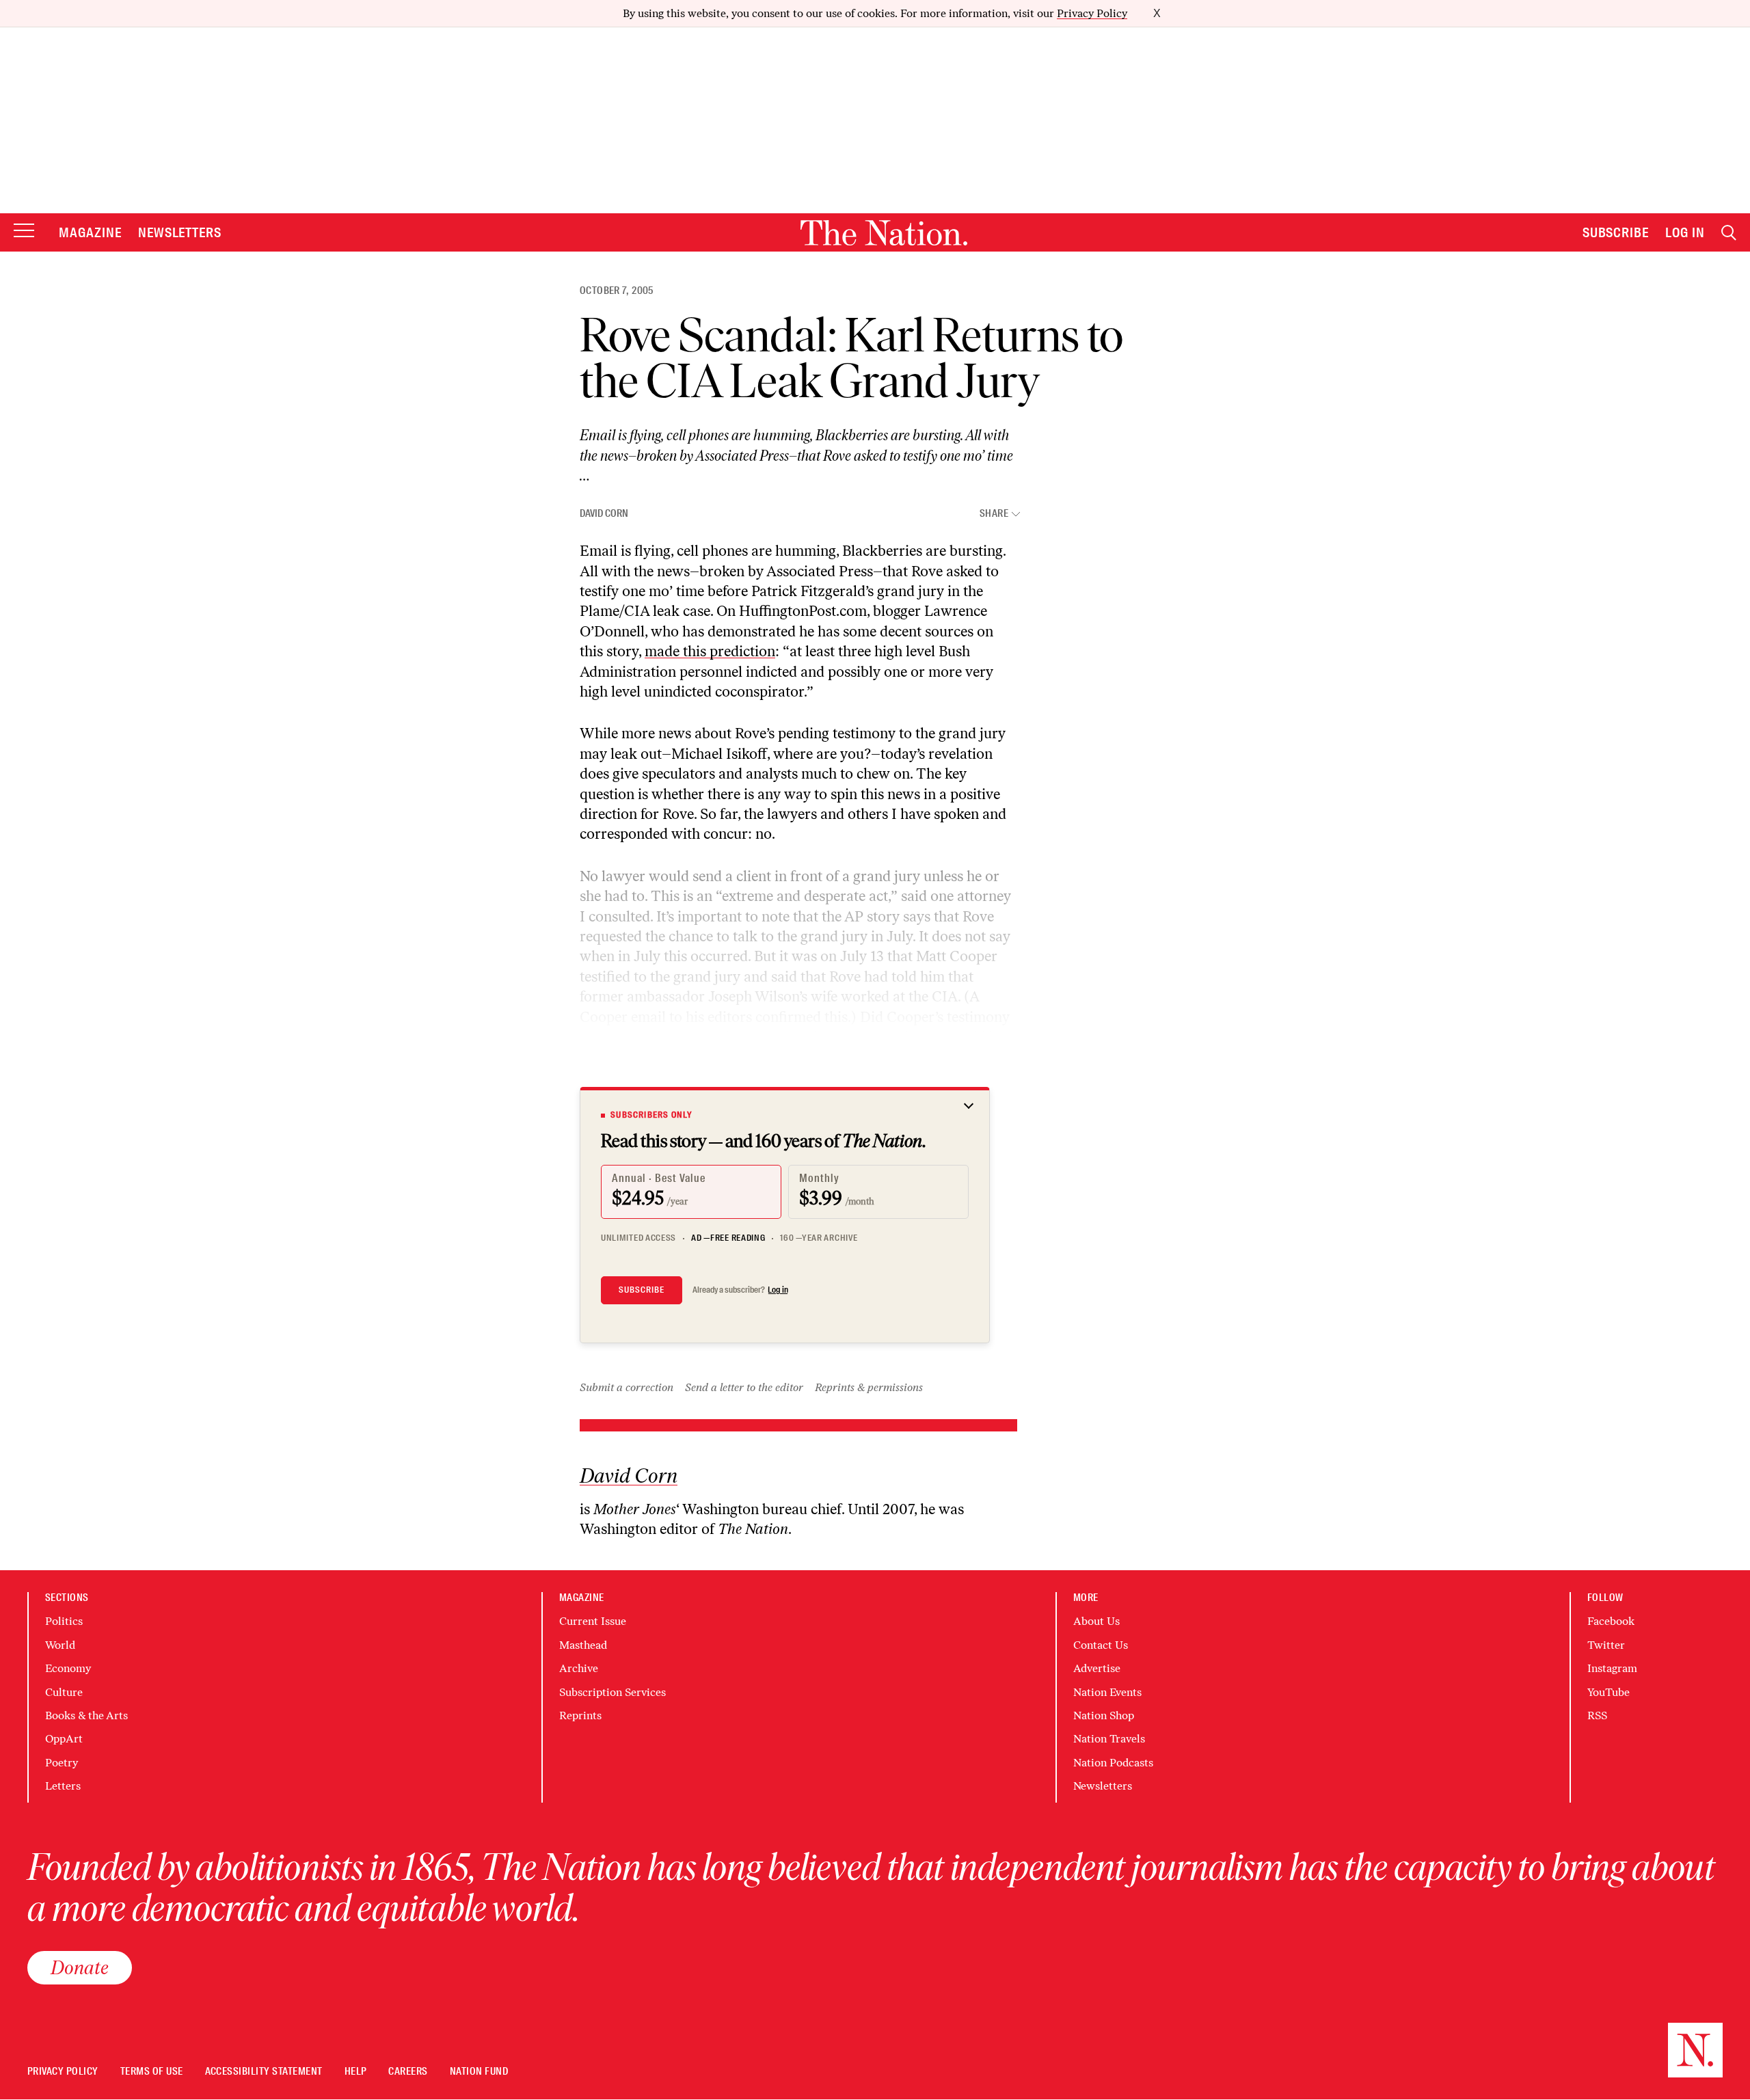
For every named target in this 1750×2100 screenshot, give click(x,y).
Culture (64, 1692)
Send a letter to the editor (744, 1387)
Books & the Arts (86, 1715)
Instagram (1612, 1668)
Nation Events (1107, 1692)
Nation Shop (1104, 1715)
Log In (1685, 232)
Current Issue (593, 1621)
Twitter (1606, 1645)
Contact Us (1101, 1645)
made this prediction (710, 651)
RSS (1597, 1715)
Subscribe (1616, 232)
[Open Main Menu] (24, 231)
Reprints (580, 1715)
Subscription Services (612, 1692)
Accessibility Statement (264, 2072)
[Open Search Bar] (1729, 233)
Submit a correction (627, 1387)
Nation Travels (1109, 1739)
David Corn (604, 513)
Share (994, 514)
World (60, 1645)
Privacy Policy (1092, 13)
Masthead (583, 1645)
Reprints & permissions (869, 1387)
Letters (63, 1786)
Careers (408, 2072)
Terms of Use (152, 2072)
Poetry (62, 1763)
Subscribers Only (651, 1115)
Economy (68, 1668)
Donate (80, 1967)
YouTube (1608, 1692)
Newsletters (180, 232)
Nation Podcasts (1113, 1763)
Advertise (1097, 1668)
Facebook (1611, 1621)
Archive (579, 1668)
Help (356, 2072)
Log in (778, 1290)
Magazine (90, 232)
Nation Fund (479, 2072)
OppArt (64, 1739)
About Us (1096, 1621)
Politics (64, 1621)
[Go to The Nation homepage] (884, 233)
